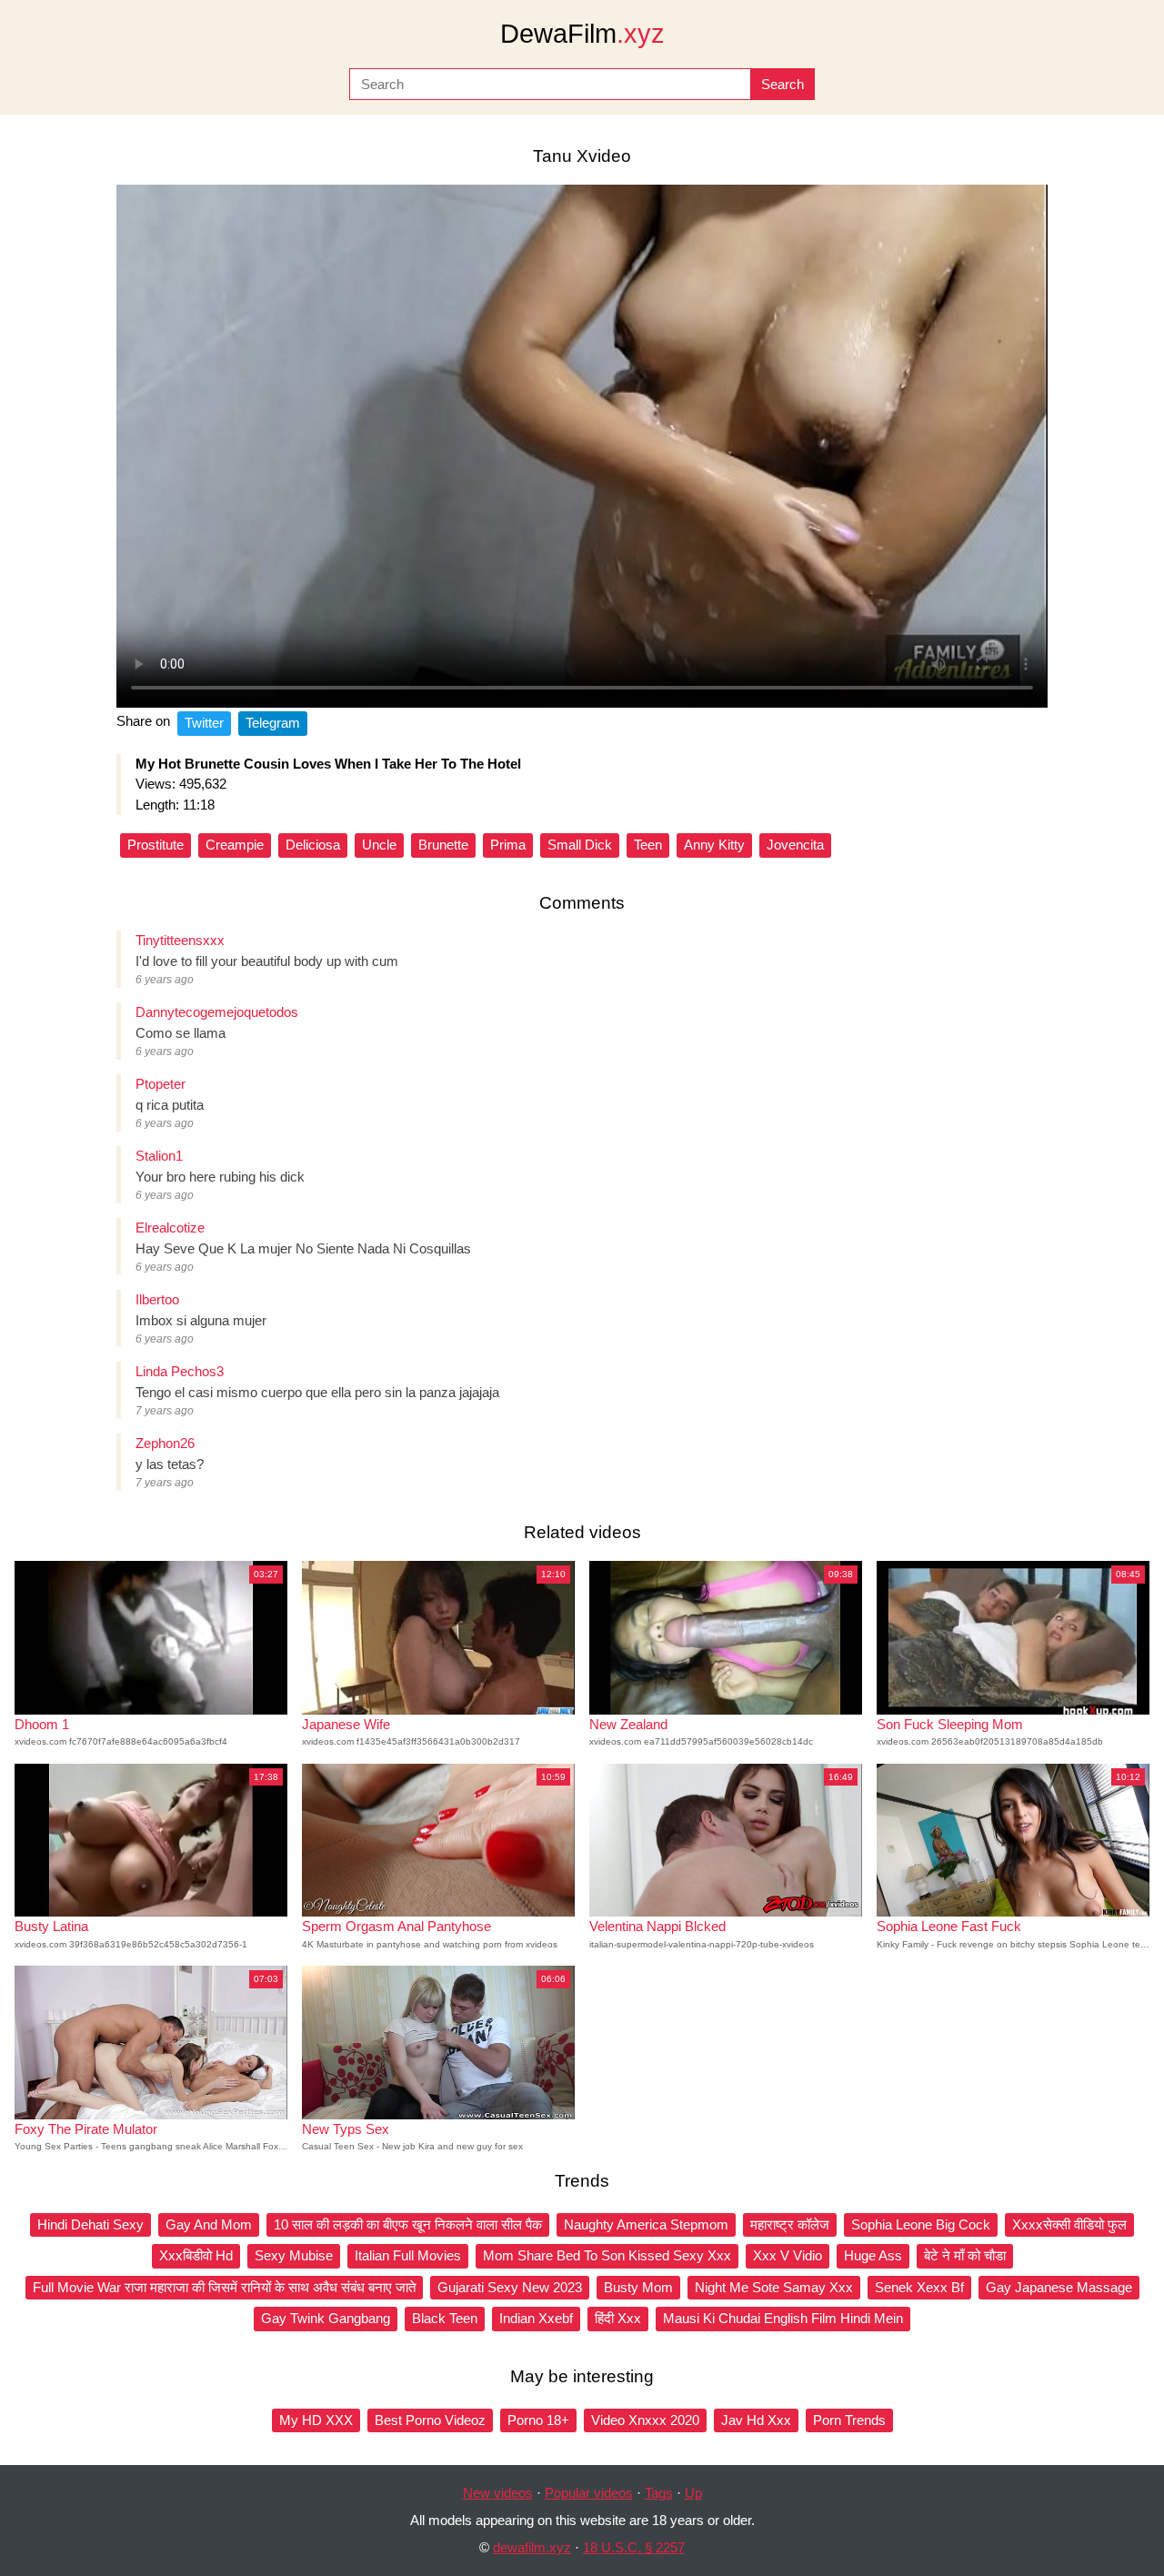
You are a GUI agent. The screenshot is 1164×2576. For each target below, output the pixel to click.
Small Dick (580, 845)
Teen (648, 845)
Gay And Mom (209, 2224)
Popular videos (589, 2493)
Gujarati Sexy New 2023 (510, 2287)
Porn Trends (849, 2420)
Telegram (273, 723)
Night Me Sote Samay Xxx (774, 2287)
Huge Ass (873, 2255)
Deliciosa (313, 845)
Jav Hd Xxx (756, 2420)
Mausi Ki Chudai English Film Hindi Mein (783, 2318)
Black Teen (445, 2318)
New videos (498, 2493)
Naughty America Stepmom (646, 2224)
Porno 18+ (538, 2420)
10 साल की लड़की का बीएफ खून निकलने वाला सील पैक (408, 2224)
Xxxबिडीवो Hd (196, 2255)
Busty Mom (638, 2287)
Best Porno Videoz (430, 2420)
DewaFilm (582, 34)
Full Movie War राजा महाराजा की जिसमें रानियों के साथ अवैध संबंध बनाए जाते (224, 2287)
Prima (508, 845)
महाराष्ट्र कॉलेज (790, 2224)
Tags (659, 2493)
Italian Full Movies (408, 2255)
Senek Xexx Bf (919, 2287)
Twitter (204, 723)
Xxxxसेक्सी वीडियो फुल (1069, 2224)
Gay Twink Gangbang (326, 2318)
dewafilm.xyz (532, 2547)
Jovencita (795, 845)
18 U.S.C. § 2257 (634, 2547)
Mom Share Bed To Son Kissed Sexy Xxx (607, 2255)
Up (693, 2493)
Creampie (235, 845)
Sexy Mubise (294, 2255)
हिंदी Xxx (618, 2318)
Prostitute (156, 845)
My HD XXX (316, 2420)
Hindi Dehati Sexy (90, 2224)
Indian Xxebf (536, 2318)
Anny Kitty (714, 845)
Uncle (379, 845)
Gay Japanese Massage (1059, 2287)
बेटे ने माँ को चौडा (965, 2255)
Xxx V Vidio (788, 2255)
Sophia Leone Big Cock (921, 2224)
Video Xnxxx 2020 (645, 2420)
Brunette (443, 845)
